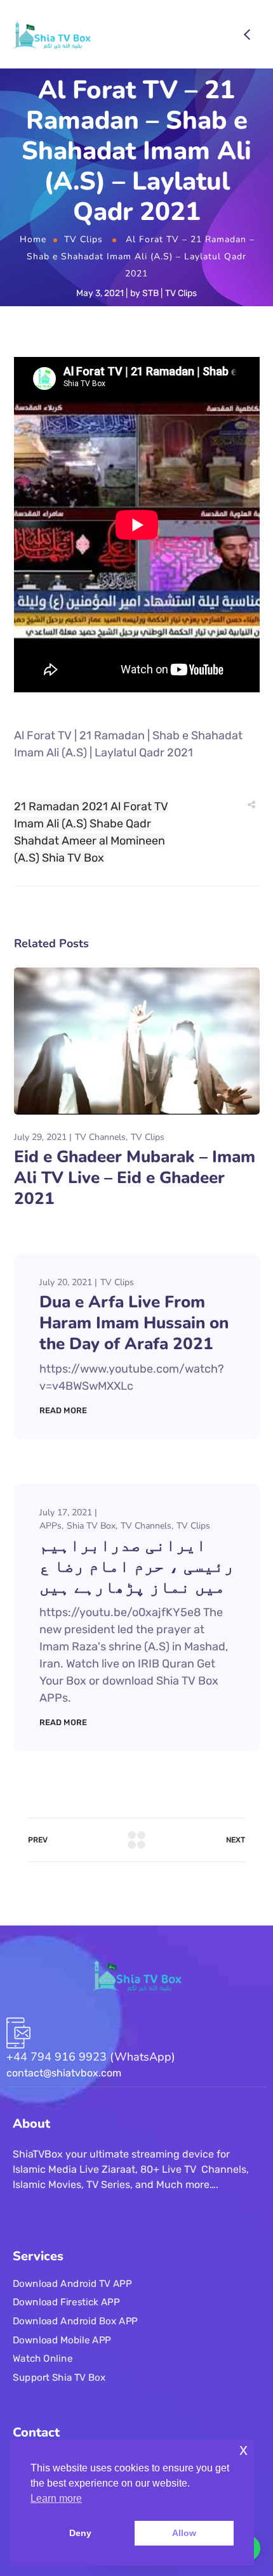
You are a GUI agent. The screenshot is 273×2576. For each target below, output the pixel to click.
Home (33, 239)
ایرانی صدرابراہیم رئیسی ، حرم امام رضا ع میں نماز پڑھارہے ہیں (137, 1566)
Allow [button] (184, 2533)
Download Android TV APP (72, 2283)
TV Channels (100, 1137)
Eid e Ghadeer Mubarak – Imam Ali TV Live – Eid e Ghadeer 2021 (135, 1178)
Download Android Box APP (75, 2320)
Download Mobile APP (62, 2340)
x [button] (243, 2450)
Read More (63, 1410)
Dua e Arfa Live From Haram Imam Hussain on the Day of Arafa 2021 (134, 1323)
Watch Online (43, 2359)
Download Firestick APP (66, 2302)
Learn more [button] (56, 2498)
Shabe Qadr (120, 824)
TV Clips (83, 239)
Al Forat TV (139, 806)
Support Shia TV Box (59, 2377)
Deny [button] (80, 2533)
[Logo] (52, 34)
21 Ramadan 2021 (61, 806)
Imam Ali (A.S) (50, 824)
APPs (50, 1526)
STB (150, 293)
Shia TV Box (73, 858)
